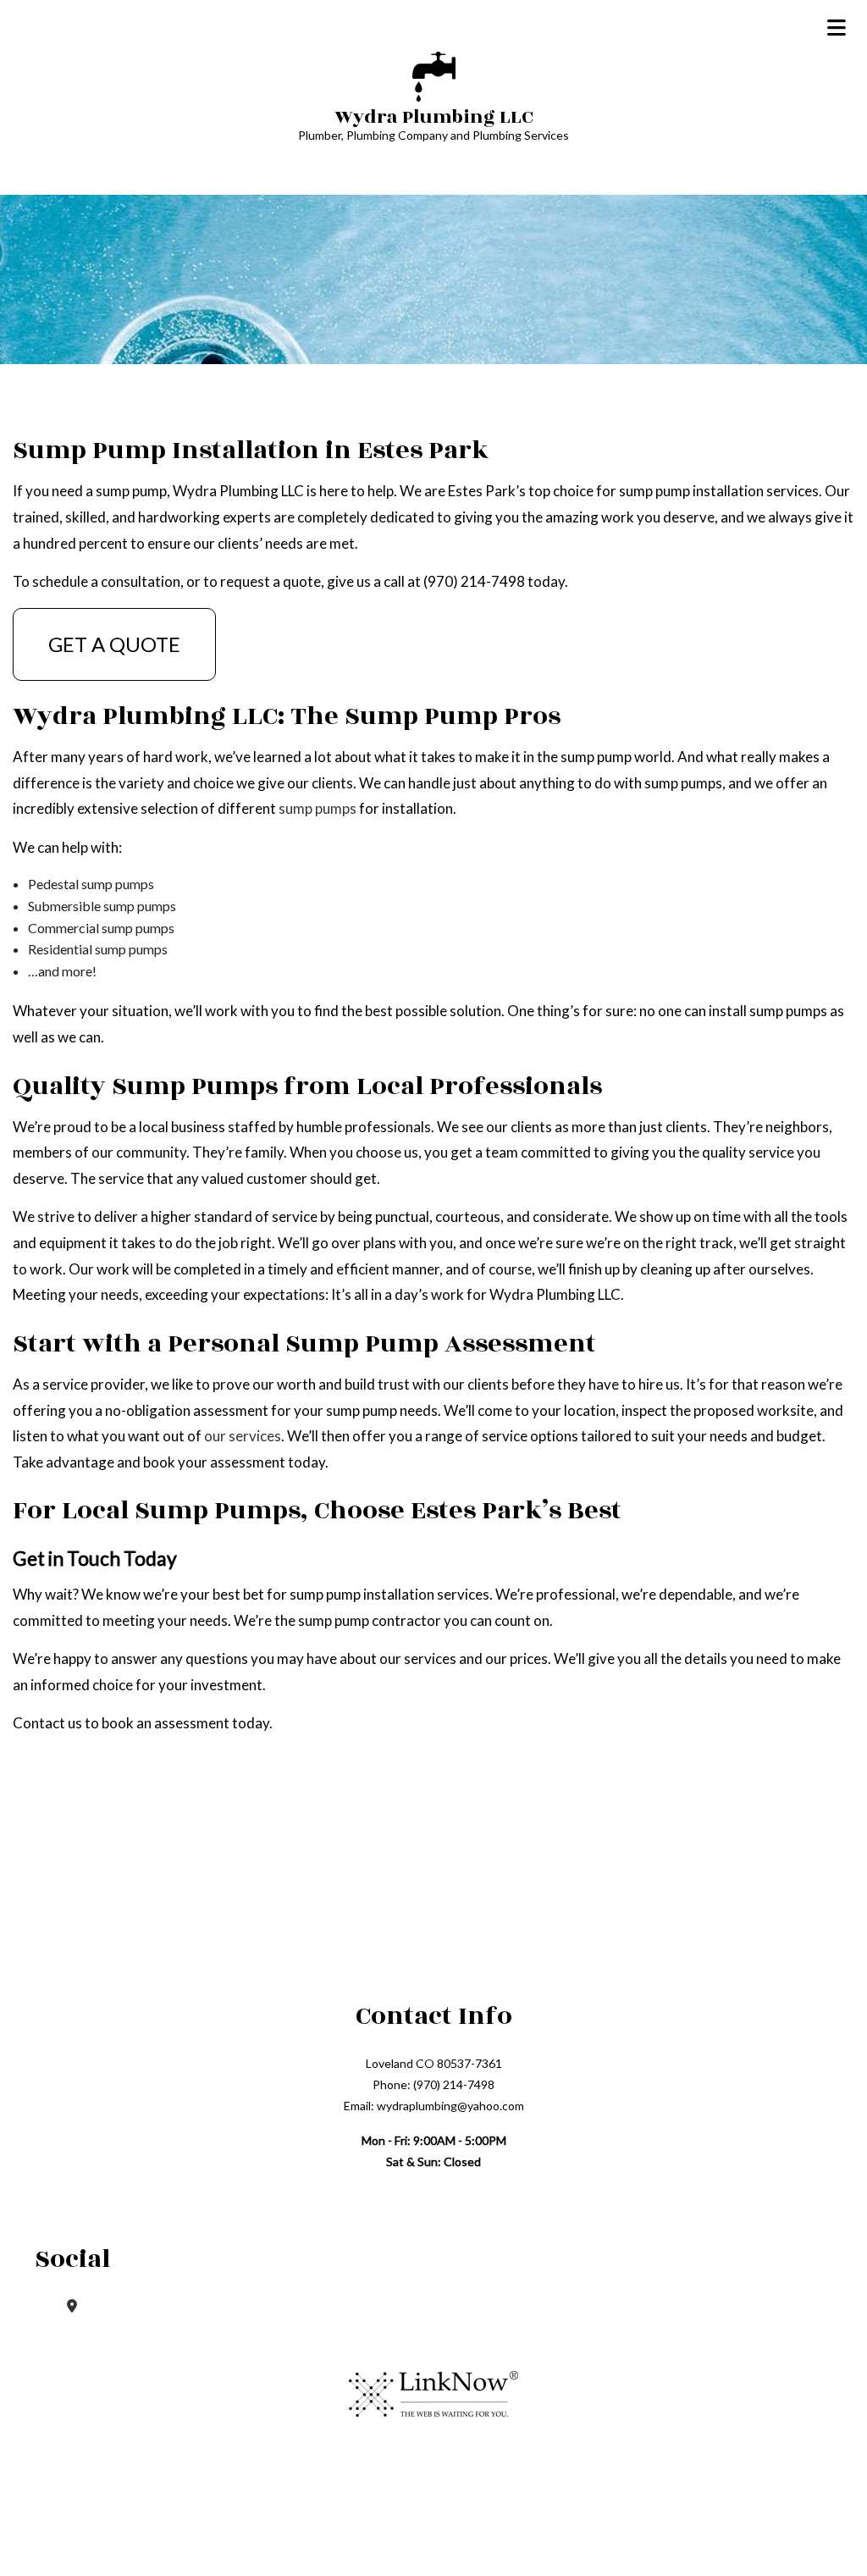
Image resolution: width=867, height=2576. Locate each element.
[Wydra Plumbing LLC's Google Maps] (72, 2305)
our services (243, 1436)
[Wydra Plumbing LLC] (434, 74)
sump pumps (318, 808)
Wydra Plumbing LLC (434, 117)
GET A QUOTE (114, 644)
